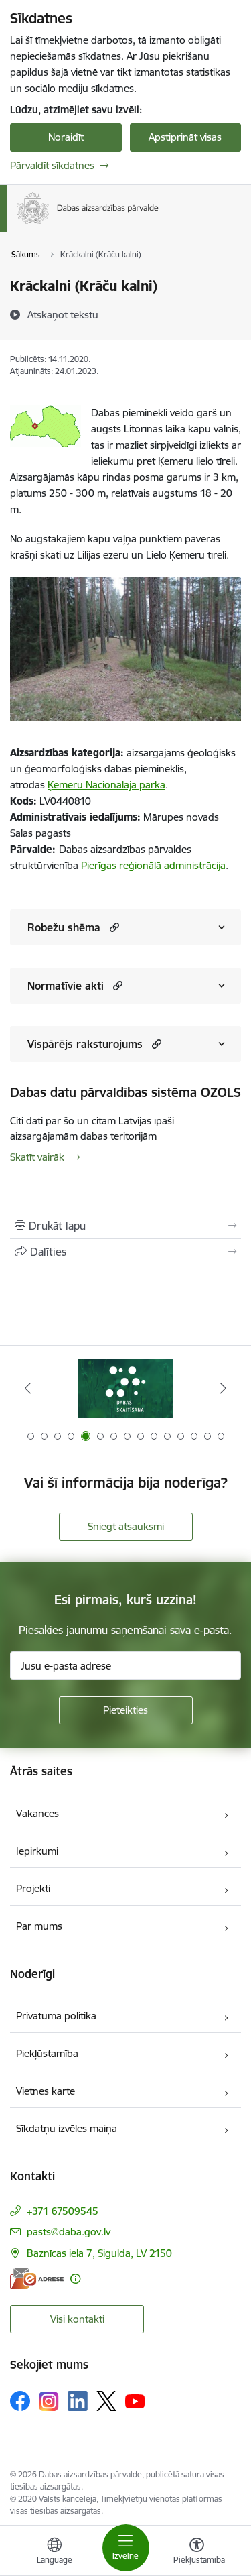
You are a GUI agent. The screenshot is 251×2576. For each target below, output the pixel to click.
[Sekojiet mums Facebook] (20, 2401)
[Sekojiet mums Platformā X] (106, 2401)
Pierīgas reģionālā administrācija (153, 865)
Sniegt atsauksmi (126, 1526)
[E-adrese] (37, 2279)
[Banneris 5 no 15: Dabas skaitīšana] (125, 1388)
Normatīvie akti (66, 986)
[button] (113, 927)
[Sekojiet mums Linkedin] (78, 2401)
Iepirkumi (37, 1851)
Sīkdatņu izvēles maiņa (67, 2128)
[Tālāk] (223, 1388)
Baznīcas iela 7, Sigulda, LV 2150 (99, 2253)
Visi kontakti (77, 2319)
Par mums (39, 1926)
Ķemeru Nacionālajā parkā (106, 785)
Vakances (37, 1813)
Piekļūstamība (47, 2053)
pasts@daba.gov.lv (69, 2232)
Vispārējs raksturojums (85, 1044)
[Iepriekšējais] (28, 1388)
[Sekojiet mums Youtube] (135, 2400)
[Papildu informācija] (75, 2279)
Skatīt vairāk (37, 1157)
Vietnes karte (46, 2091)
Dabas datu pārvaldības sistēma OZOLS (125, 1092)
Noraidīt (66, 137)
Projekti (33, 1888)
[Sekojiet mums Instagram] (49, 2401)
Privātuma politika (56, 2016)
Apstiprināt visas (185, 137)
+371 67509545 (63, 2211)
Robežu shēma (64, 927)
